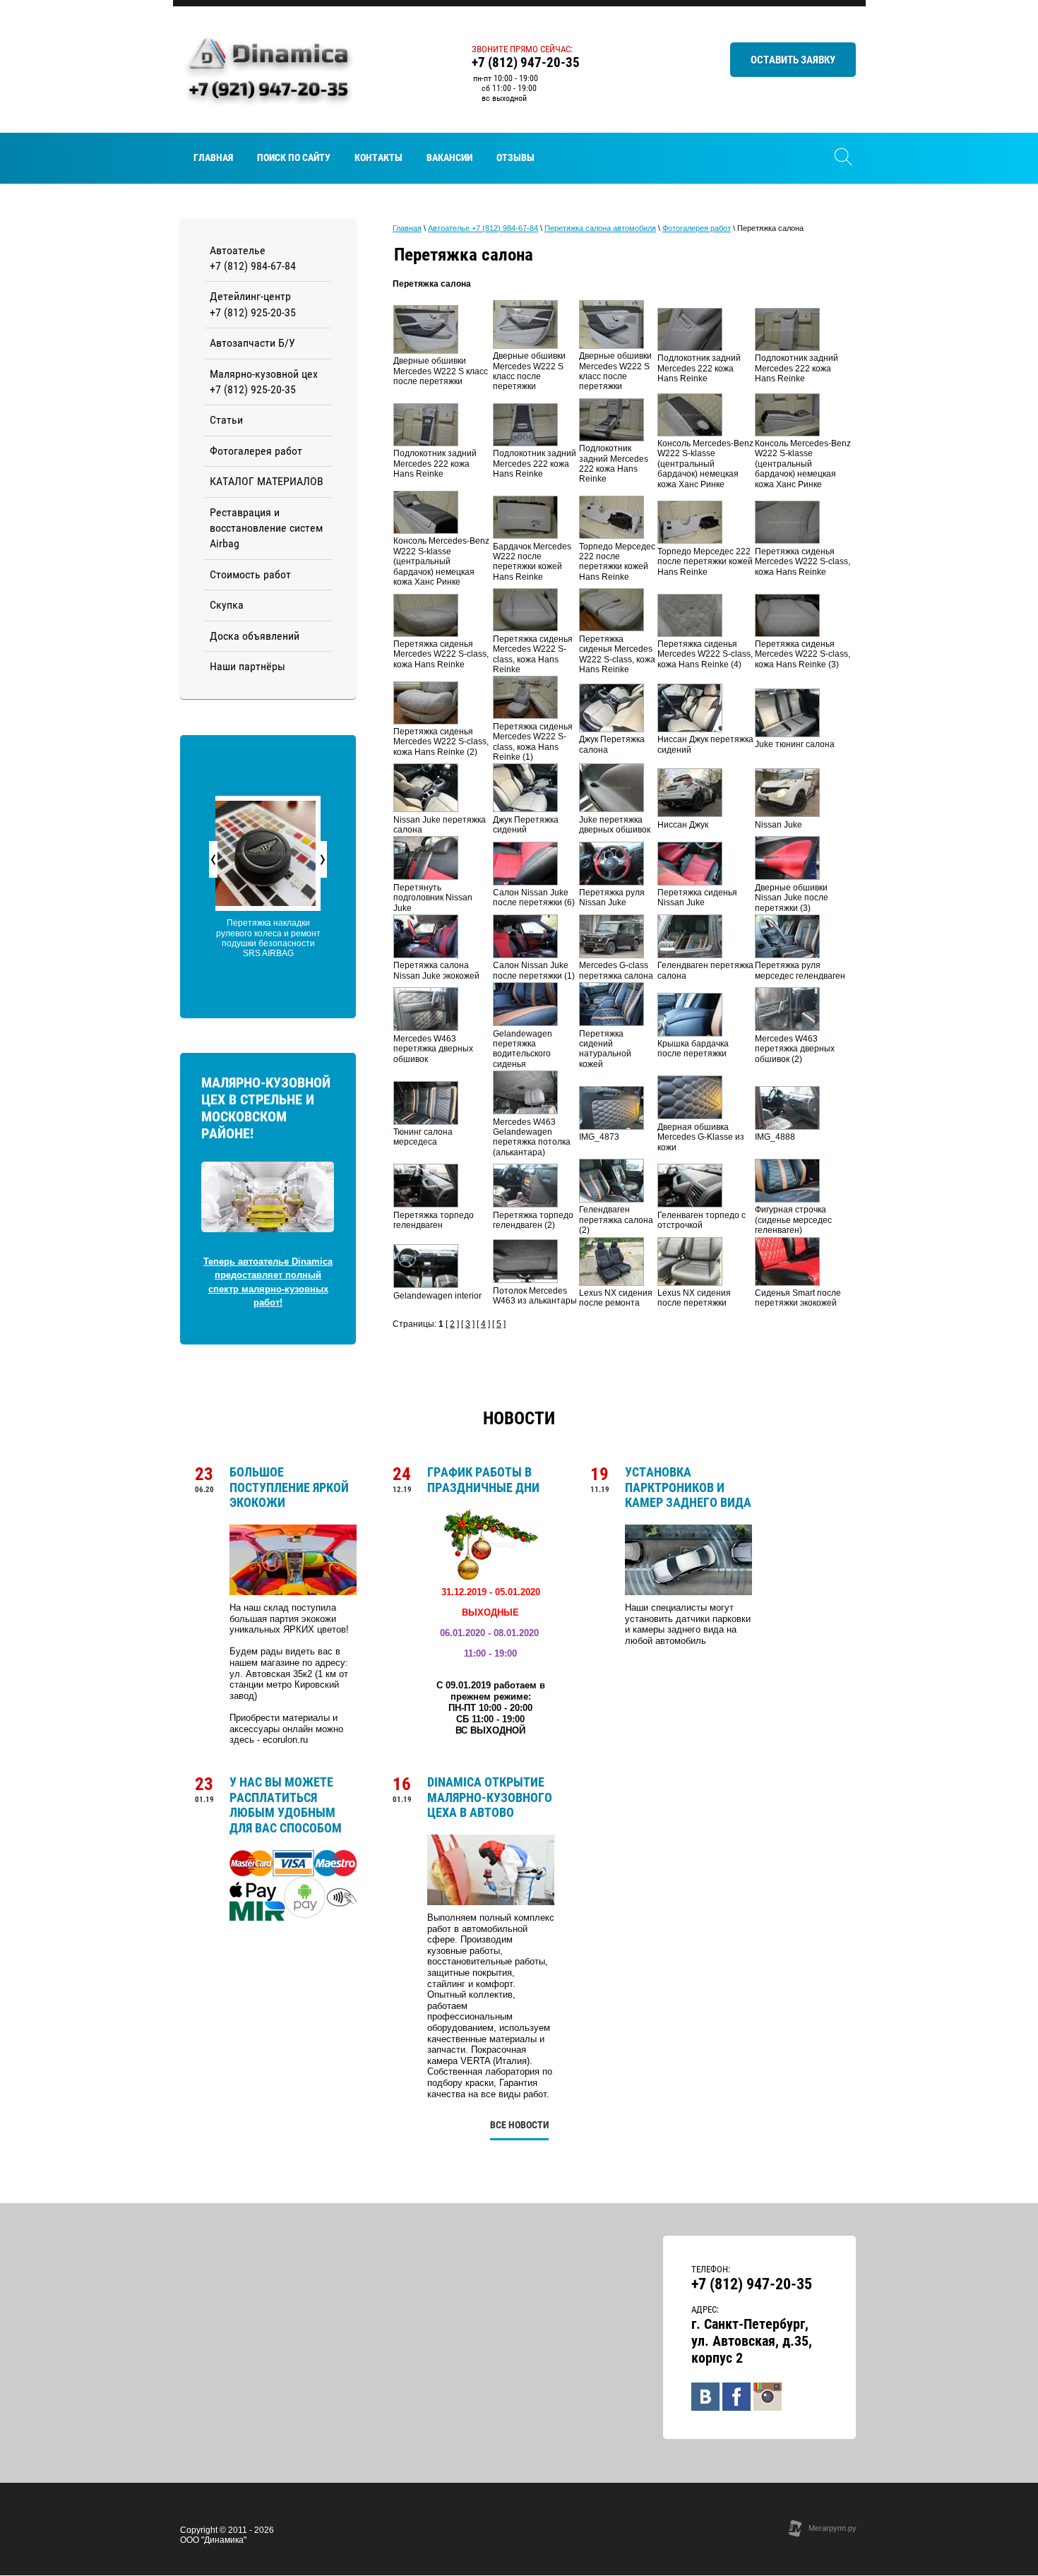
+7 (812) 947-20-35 (526, 62)
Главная (407, 228)
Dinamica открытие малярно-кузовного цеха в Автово (490, 1797)
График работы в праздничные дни (483, 1480)
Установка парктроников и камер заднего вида (688, 1487)
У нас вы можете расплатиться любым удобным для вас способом (286, 1805)
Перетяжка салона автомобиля (600, 228)
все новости (519, 2125)
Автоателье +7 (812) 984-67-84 (483, 228)
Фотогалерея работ (697, 228)
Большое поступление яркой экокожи (289, 1487)
